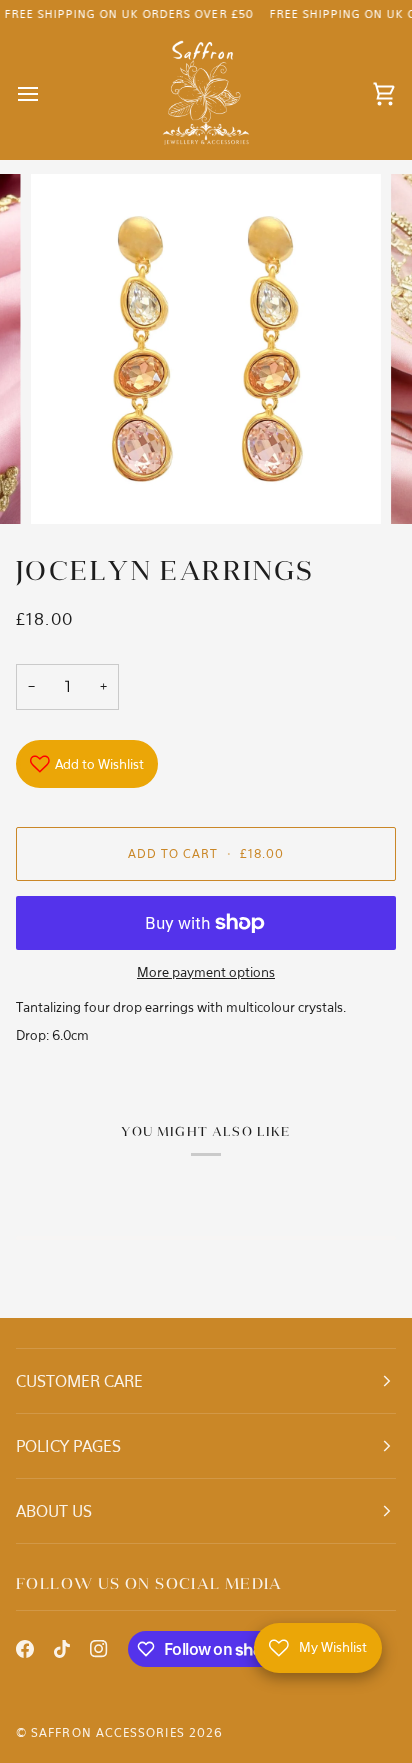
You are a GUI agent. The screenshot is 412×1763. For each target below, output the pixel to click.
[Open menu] (46, 94)
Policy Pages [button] (68, 1446)
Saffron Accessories (108, 1732)
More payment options (206, 972)
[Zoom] (68, 486)
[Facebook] (25, 1649)
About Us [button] (54, 1511)
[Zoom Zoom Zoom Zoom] (206, 349)
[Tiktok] (62, 1649)
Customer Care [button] (79, 1381)
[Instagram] (99, 1649)
